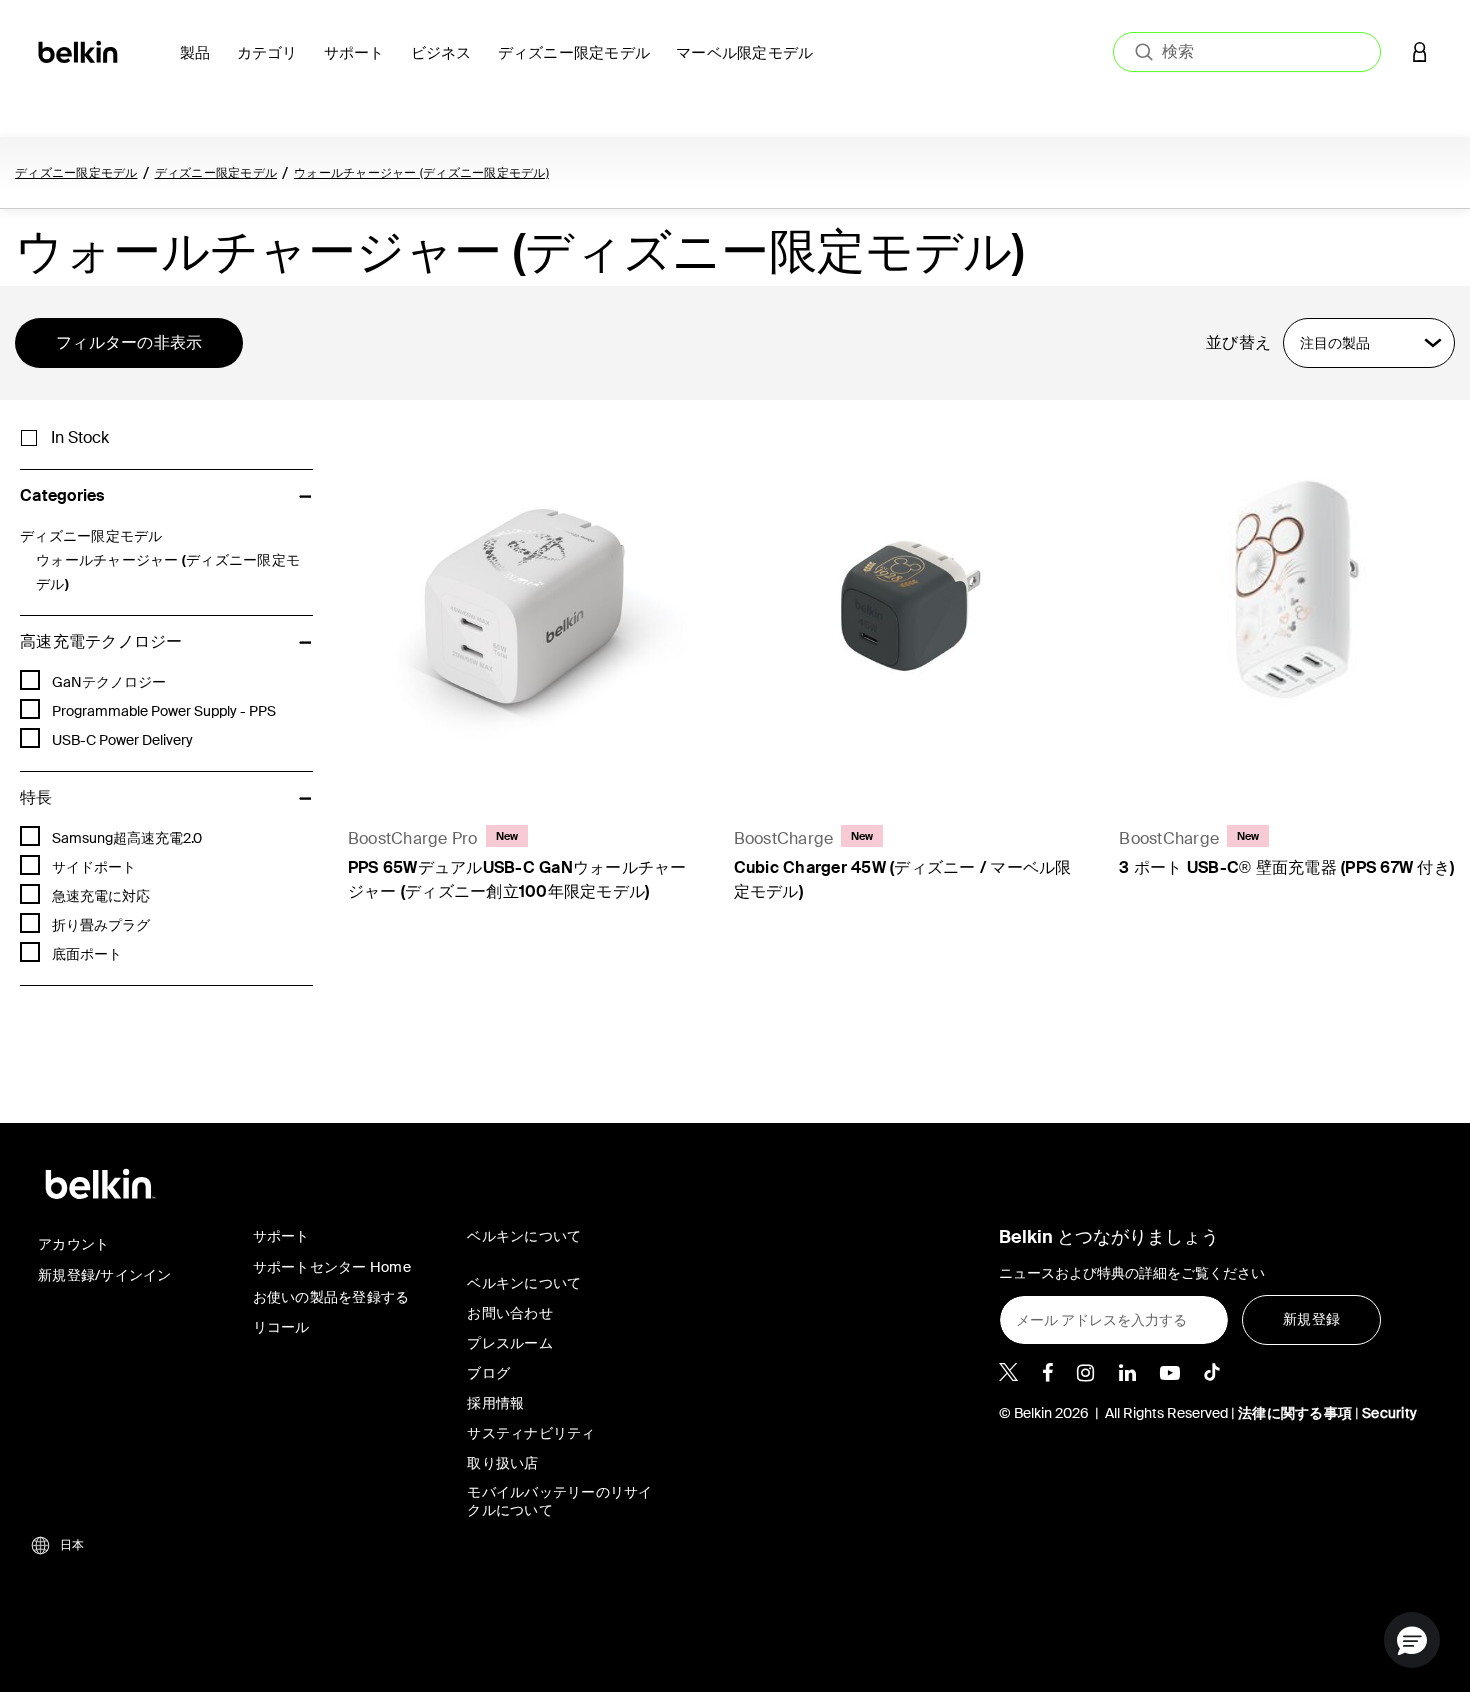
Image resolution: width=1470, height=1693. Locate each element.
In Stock (80, 438)
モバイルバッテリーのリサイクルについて (559, 1501)
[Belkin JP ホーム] (79, 50)
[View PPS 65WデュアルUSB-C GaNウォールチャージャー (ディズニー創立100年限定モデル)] (521, 603)
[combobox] (1247, 52)
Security (1389, 1413)
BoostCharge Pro (413, 838)
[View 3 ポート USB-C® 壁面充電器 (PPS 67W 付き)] (1292, 603)
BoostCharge (784, 838)
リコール (281, 1327)
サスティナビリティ (531, 1433)
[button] (1420, 51)
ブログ (488, 1373)
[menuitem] (200, 64)
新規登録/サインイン (105, 1275)
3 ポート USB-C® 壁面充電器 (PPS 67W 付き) (1286, 867)
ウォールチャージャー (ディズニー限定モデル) (421, 173)
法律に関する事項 (1295, 1413)
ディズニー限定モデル (76, 173)
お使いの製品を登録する (331, 1297)
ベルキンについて (524, 1283)
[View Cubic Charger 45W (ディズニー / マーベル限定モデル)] (907, 603)
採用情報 (495, 1403)
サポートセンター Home (332, 1267)
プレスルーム (510, 1343)
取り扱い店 (502, 1463)
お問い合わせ (510, 1313)
